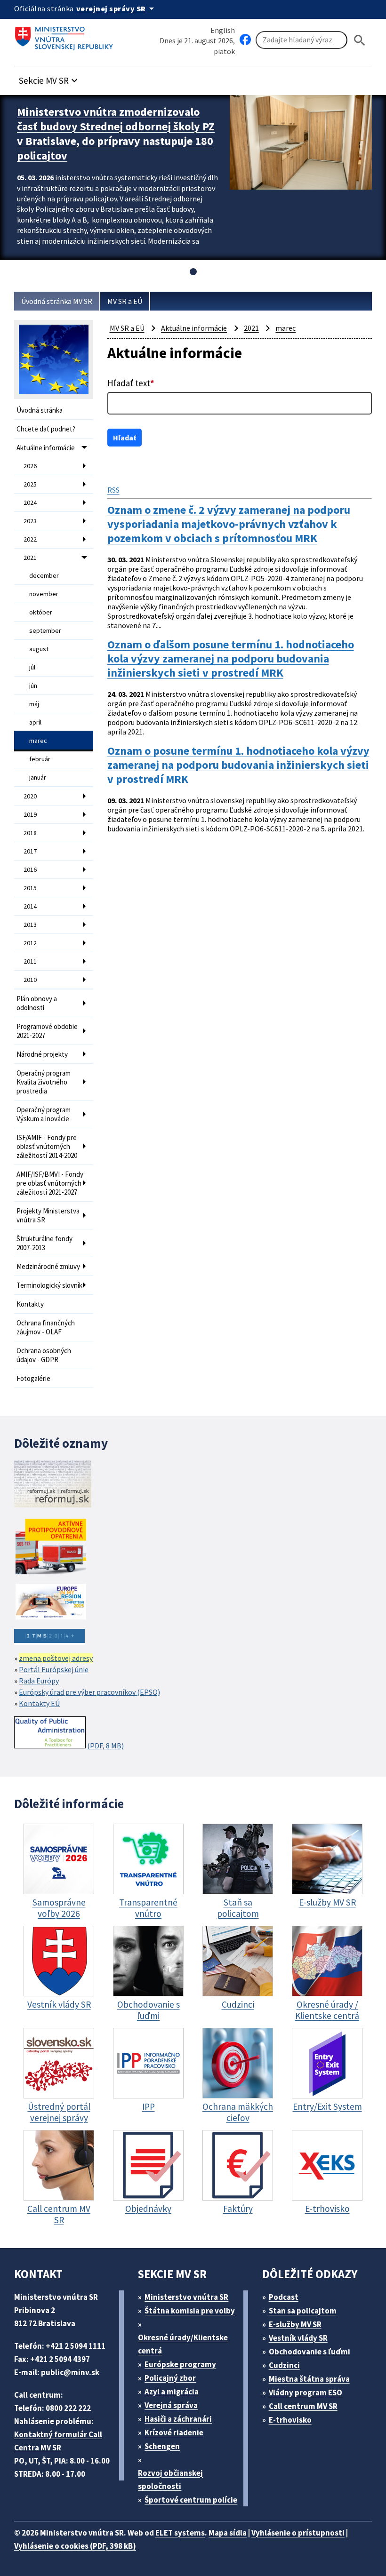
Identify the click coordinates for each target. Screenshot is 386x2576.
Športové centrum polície (191, 2500)
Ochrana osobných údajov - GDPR (44, 1355)
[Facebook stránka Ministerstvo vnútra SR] (245, 40)
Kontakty (30, 1304)
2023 (30, 521)
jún (33, 686)
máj (34, 704)
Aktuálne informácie (46, 448)
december (44, 575)
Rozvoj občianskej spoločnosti (170, 2480)
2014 (30, 906)
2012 (30, 943)
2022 (30, 539)
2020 (30, 796)
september (45, 630)
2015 (30, 888)
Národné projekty (42, 1054)
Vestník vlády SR (298, 2338)
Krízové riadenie (174, 2432)
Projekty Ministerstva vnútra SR (48, 1215)
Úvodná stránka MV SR (57, 301)
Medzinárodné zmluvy (48, 1266)
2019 (30, 814)
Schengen (162, 2446)
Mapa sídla (228, 2533)
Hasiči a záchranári (178, 2419)
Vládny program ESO (306, 2393)
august (39, 649)
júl (32, 667)
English (223, 30)
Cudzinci (284, 2365)
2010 (30, 980)
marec (38, 741)
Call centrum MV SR (303, 2406)
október (41, 612)
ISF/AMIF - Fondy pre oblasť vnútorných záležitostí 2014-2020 (47, 1146)
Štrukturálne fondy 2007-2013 (44, 1243)
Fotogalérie (33, 1378)
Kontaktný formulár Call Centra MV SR (58, 2441)
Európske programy (180, 2364)
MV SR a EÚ (125, 301)
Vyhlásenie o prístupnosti (298, 2533)
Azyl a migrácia (172, 2392)
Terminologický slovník (49, 1285)
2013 (30, 925)
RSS (113, 490)
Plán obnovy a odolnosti (37, 1003)
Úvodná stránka (40, 410)
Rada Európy (39, 1681)
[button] (49, 78)
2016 (30, 869)
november (44, 594)
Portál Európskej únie (54, 1669)
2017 (30, 851)
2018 (30, 833)
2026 (30, 466)
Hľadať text (131, 383)
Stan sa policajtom (303, 2311)
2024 (30, 502)
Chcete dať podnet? (46, 429)
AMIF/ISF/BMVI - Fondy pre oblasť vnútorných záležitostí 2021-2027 (50, 1183)
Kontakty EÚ (39, 1703)
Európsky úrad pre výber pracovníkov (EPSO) (89, 1692)
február (40, 759)
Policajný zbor (170, 2378)
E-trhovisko (290, 2420)
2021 (30, 558)
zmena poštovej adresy (56, 1658)
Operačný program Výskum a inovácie (44, 1114)
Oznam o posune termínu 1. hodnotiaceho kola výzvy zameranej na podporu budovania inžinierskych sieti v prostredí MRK (238, 765)
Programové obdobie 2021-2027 (47, 1031)
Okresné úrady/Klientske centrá (183, 2344)
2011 (30, 961)
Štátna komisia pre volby (190, 2311)
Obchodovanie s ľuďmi (310, 2352)
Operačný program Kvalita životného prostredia (44, 1082)
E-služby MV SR (295, 2324)
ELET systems (180, 2533)
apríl (35, 722)
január (38, 777)
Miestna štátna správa (309, 2379)
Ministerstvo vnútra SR (186, 2297)
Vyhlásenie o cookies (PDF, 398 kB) (75, 2546)
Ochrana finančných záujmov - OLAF (46, 1327)
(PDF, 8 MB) (105, 1746)
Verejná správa (171, 2405)
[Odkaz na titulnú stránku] (66, 35)
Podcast (284, 2297)
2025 (30, 484)
